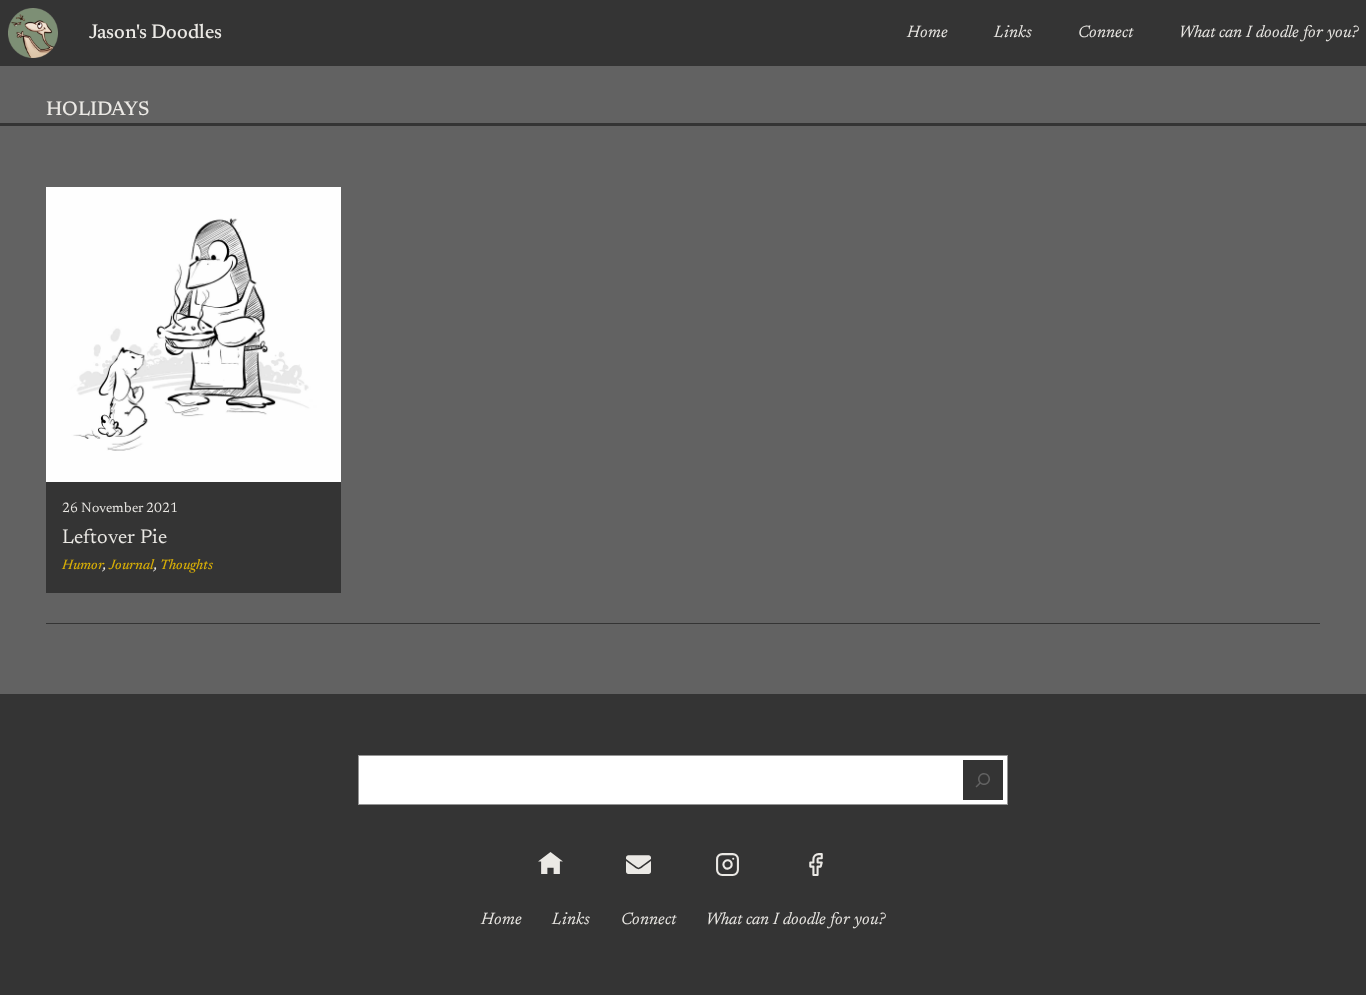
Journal (131, 566)
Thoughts (186, 566)
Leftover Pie (114, 538)
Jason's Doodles (155, 33)
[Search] (983, 780)
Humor (82, 566)
